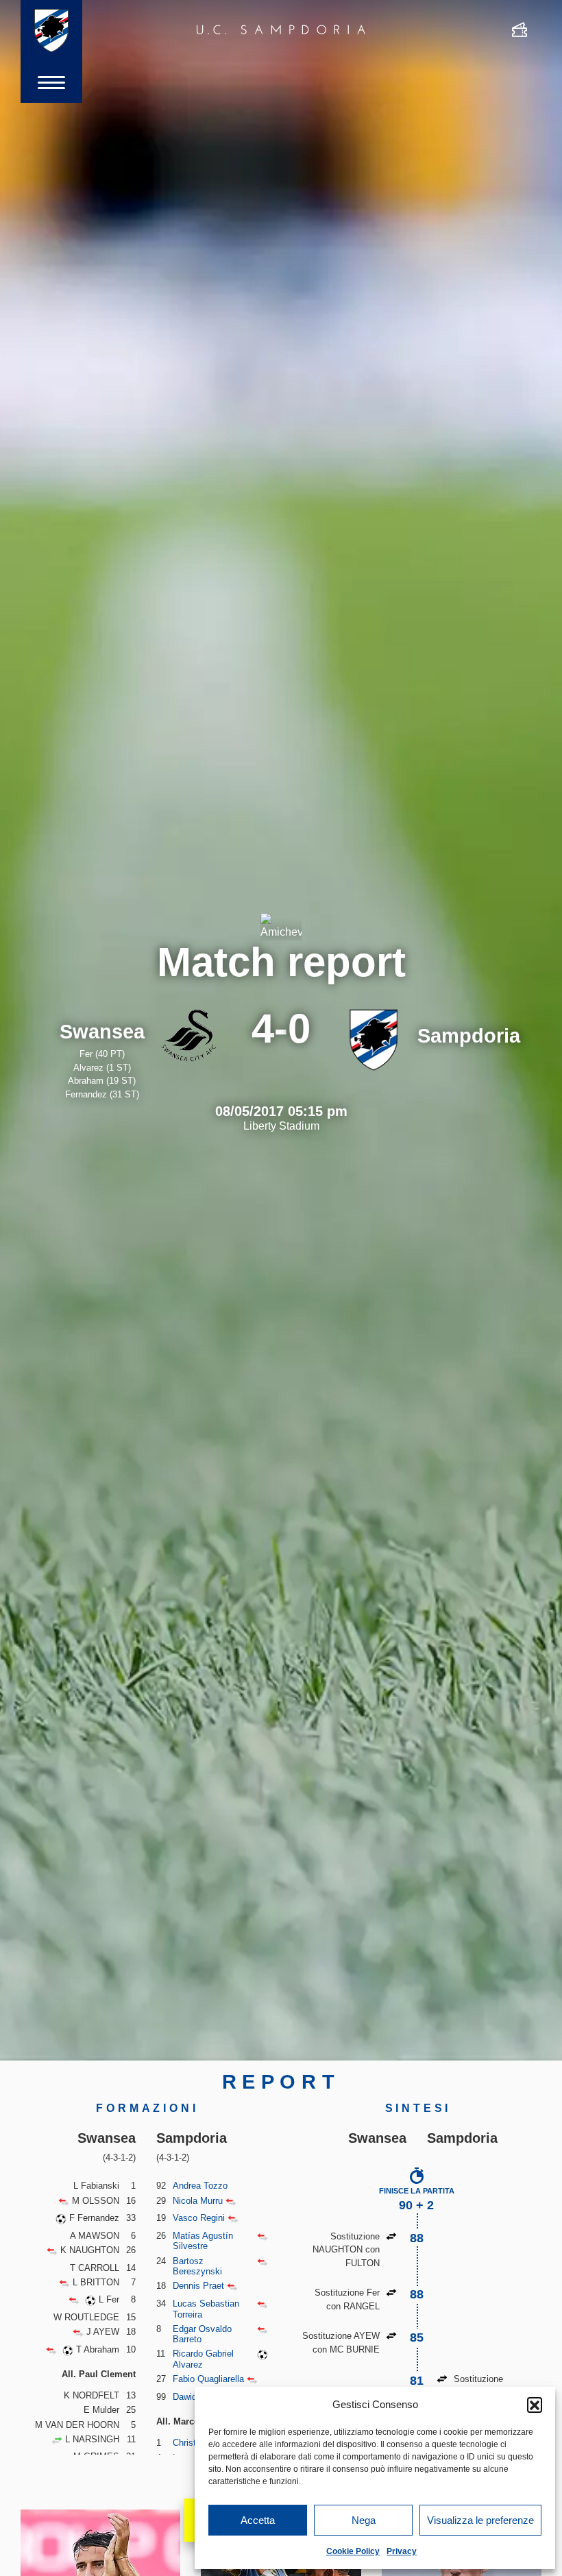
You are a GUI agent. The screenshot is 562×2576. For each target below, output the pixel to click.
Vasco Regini (199, 2218)
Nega (364, 2520)
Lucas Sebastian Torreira (206, 2309)
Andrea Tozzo (200, 2186)
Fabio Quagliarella (208, 2379)
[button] (535, 2405)
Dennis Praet (198, 2286)
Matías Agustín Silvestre (203, 2241)
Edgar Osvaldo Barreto (202, 2334)
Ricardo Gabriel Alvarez (203, 2359)
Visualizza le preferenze (480, 2520)
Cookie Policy (353, 2551)
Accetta (258, 2520)
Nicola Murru (198, 2201)
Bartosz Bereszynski (197, 2267)
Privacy (402, 2551)
